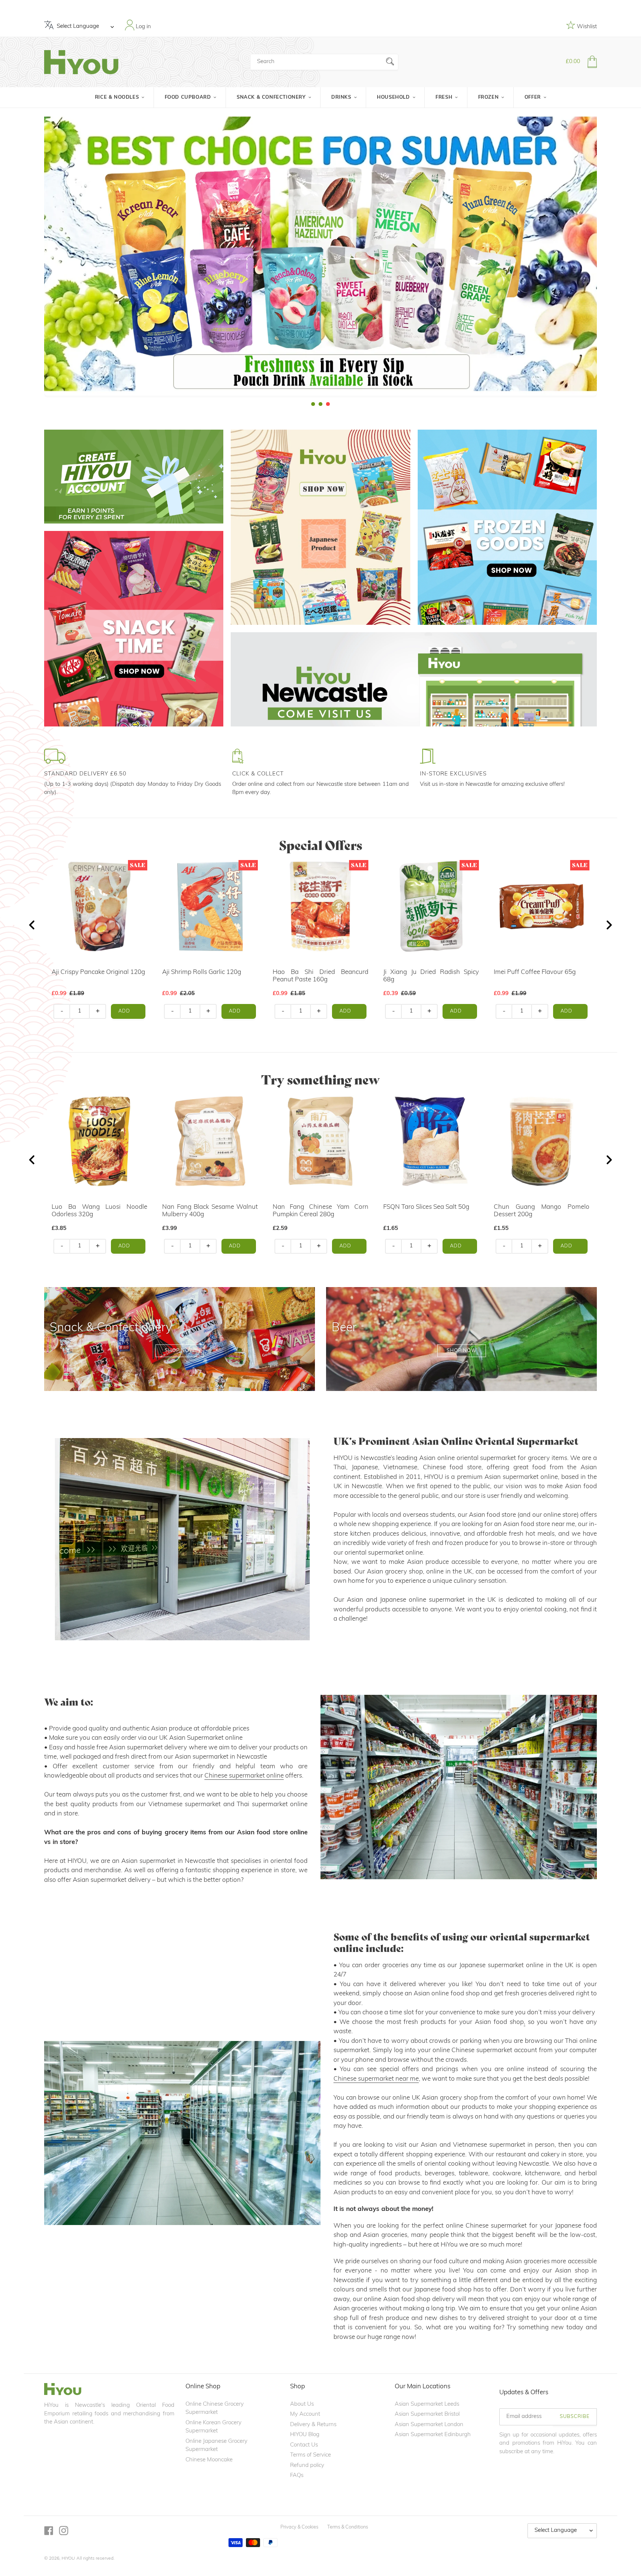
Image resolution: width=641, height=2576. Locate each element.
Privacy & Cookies (299, 2527)
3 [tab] (328, 404)
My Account (305, 2414)
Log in (143, 27)
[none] (10, 258)
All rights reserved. (96, 2559)
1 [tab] (313, 404)
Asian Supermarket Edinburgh (433, 2435)
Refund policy (307, 2466)
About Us (302, 2404)
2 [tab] (320, 404)
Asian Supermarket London (429, 2425)
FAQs (297, 2476)
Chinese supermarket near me (376, 2079)
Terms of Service (310, 2455)
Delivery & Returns (313, 2425)
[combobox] (324, 62)
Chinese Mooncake (209, 2460)
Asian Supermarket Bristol (427, 2414)
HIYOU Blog (305, 2435)
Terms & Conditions (348, 2527)
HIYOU (68, 2559)
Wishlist (586, 27)
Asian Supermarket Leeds (427, 2404)
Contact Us (304, 2445)
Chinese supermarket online (244, 1776)
